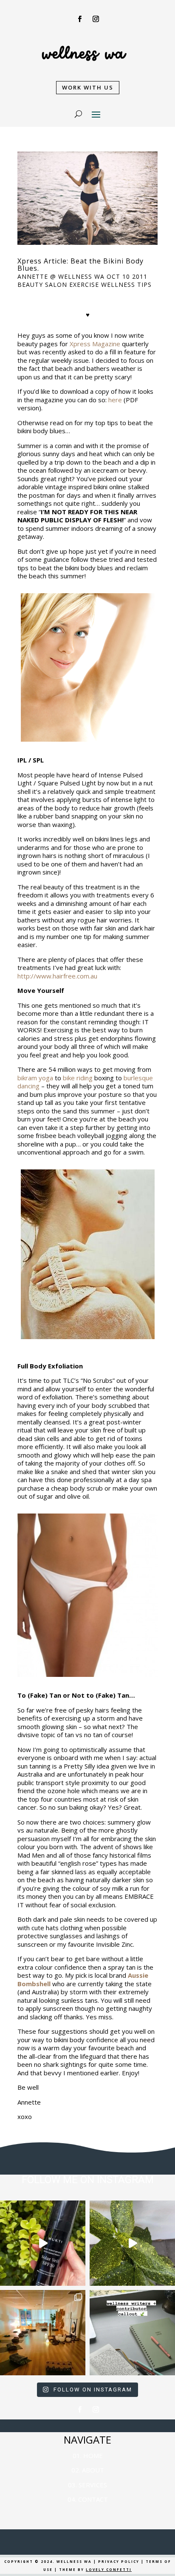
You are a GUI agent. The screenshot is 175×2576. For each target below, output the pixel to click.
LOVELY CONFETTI (109, 2569)
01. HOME (88, 2455)
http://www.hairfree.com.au (57, 976)
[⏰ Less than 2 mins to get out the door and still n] (132, 2243)
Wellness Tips (126, 285)
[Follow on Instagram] (96, 19)
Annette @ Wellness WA (61, 276)
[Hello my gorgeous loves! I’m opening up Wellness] (132, 2333)
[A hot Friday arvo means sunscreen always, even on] (43, 2243)
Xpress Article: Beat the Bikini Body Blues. (80, 265)
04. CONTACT (88, 2499)
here (115, 400)
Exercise (84, 285)
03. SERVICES (87, 2485)
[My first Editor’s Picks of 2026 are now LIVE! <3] (43, 2333)
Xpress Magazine (95, 344)
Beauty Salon (42, 285)
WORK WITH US (88, 87)
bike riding (78, 1078)
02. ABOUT (88, 2470)
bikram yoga (35, 1078)
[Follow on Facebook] (79, 19)
